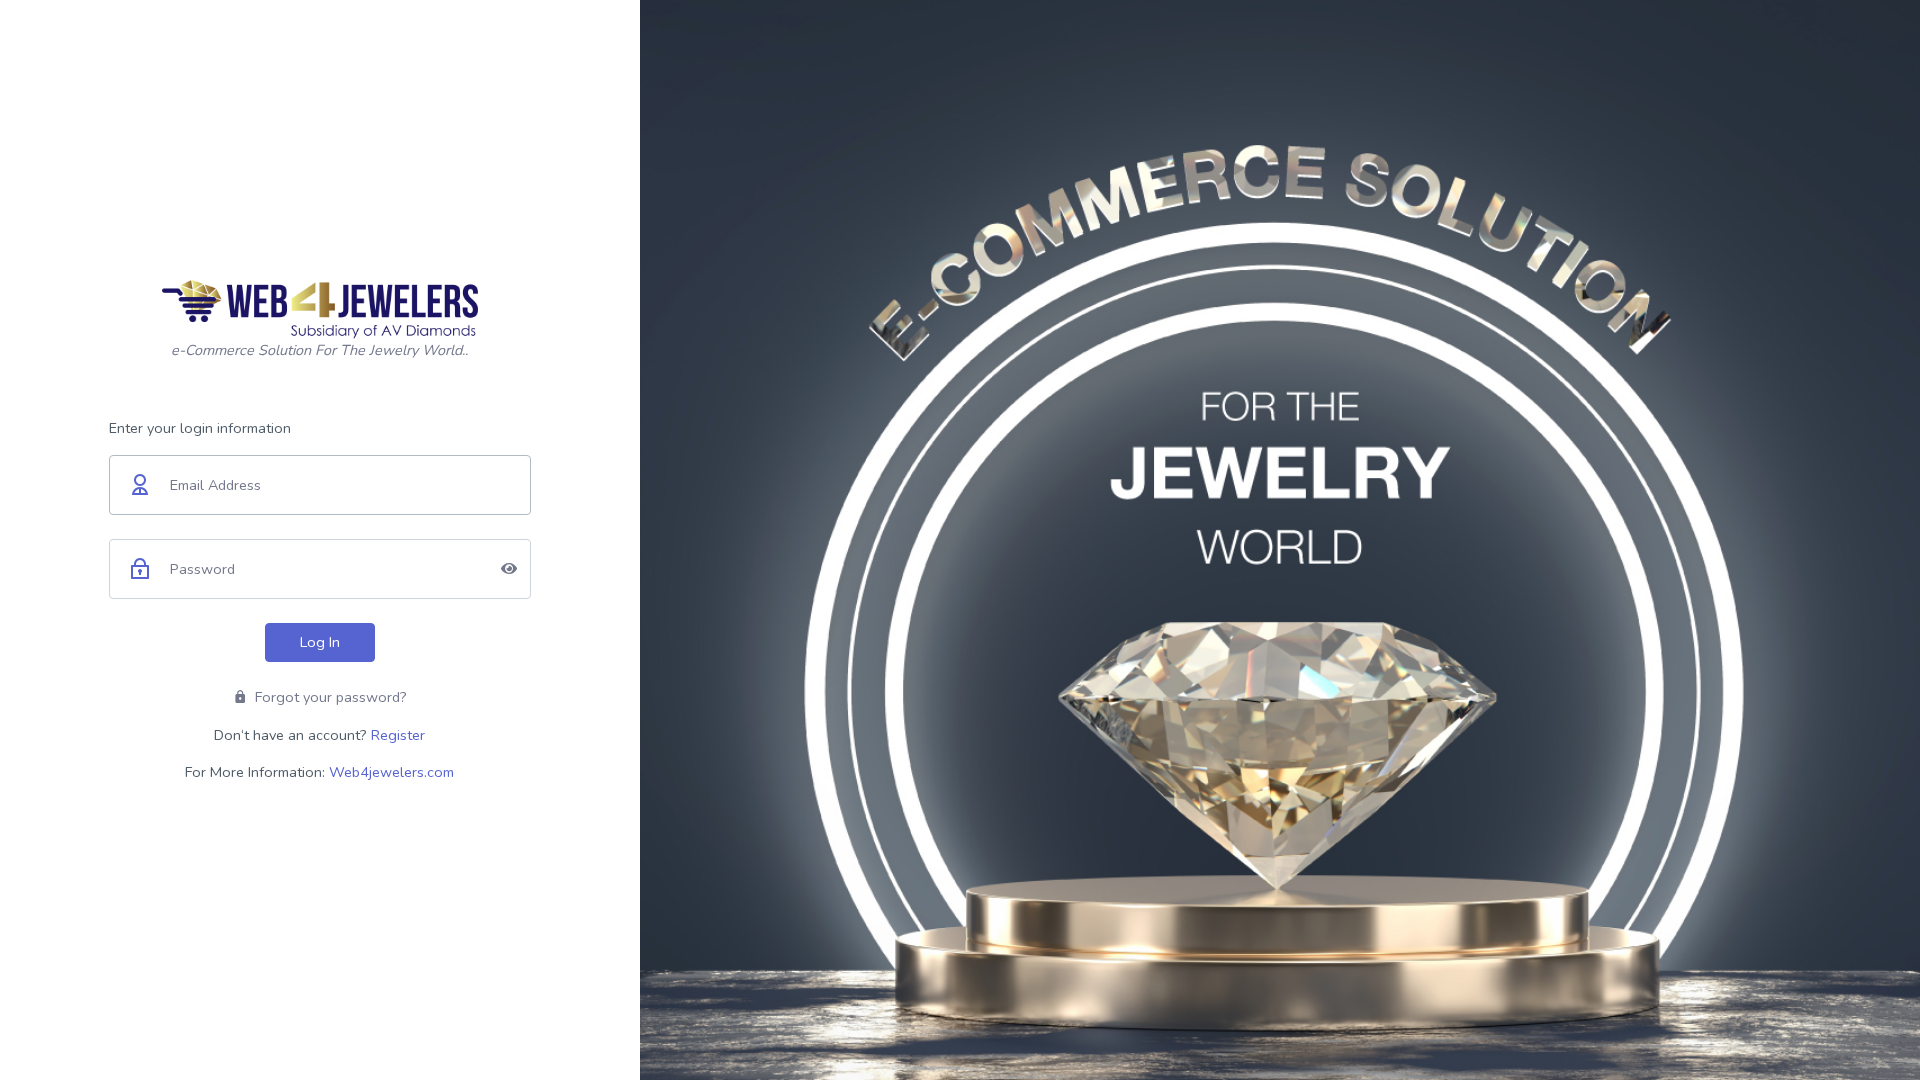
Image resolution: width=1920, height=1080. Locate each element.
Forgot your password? (329, 697)
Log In (320, 642)
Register (398, 735)
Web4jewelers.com (391, 772)
